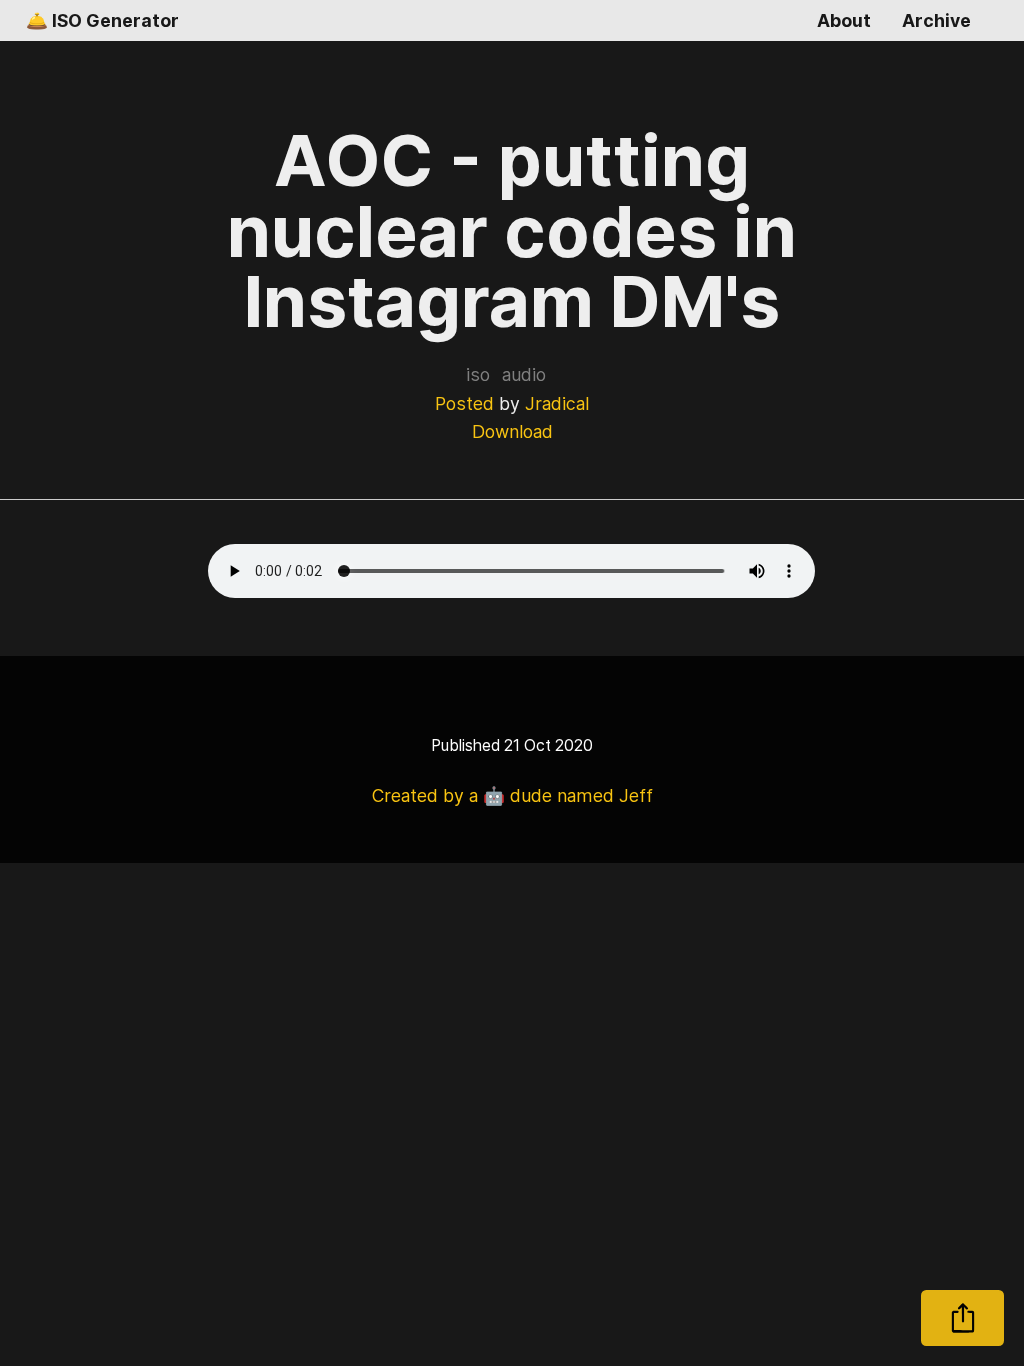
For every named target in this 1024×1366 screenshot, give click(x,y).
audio (524, 374)
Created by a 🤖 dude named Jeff (512, 795)
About (844, 20)
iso (478, 374)
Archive (936, 20)
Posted (464, 403)
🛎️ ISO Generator (102, 20)
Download (512, 431)
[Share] (962, 1318)
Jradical (557, 403)
